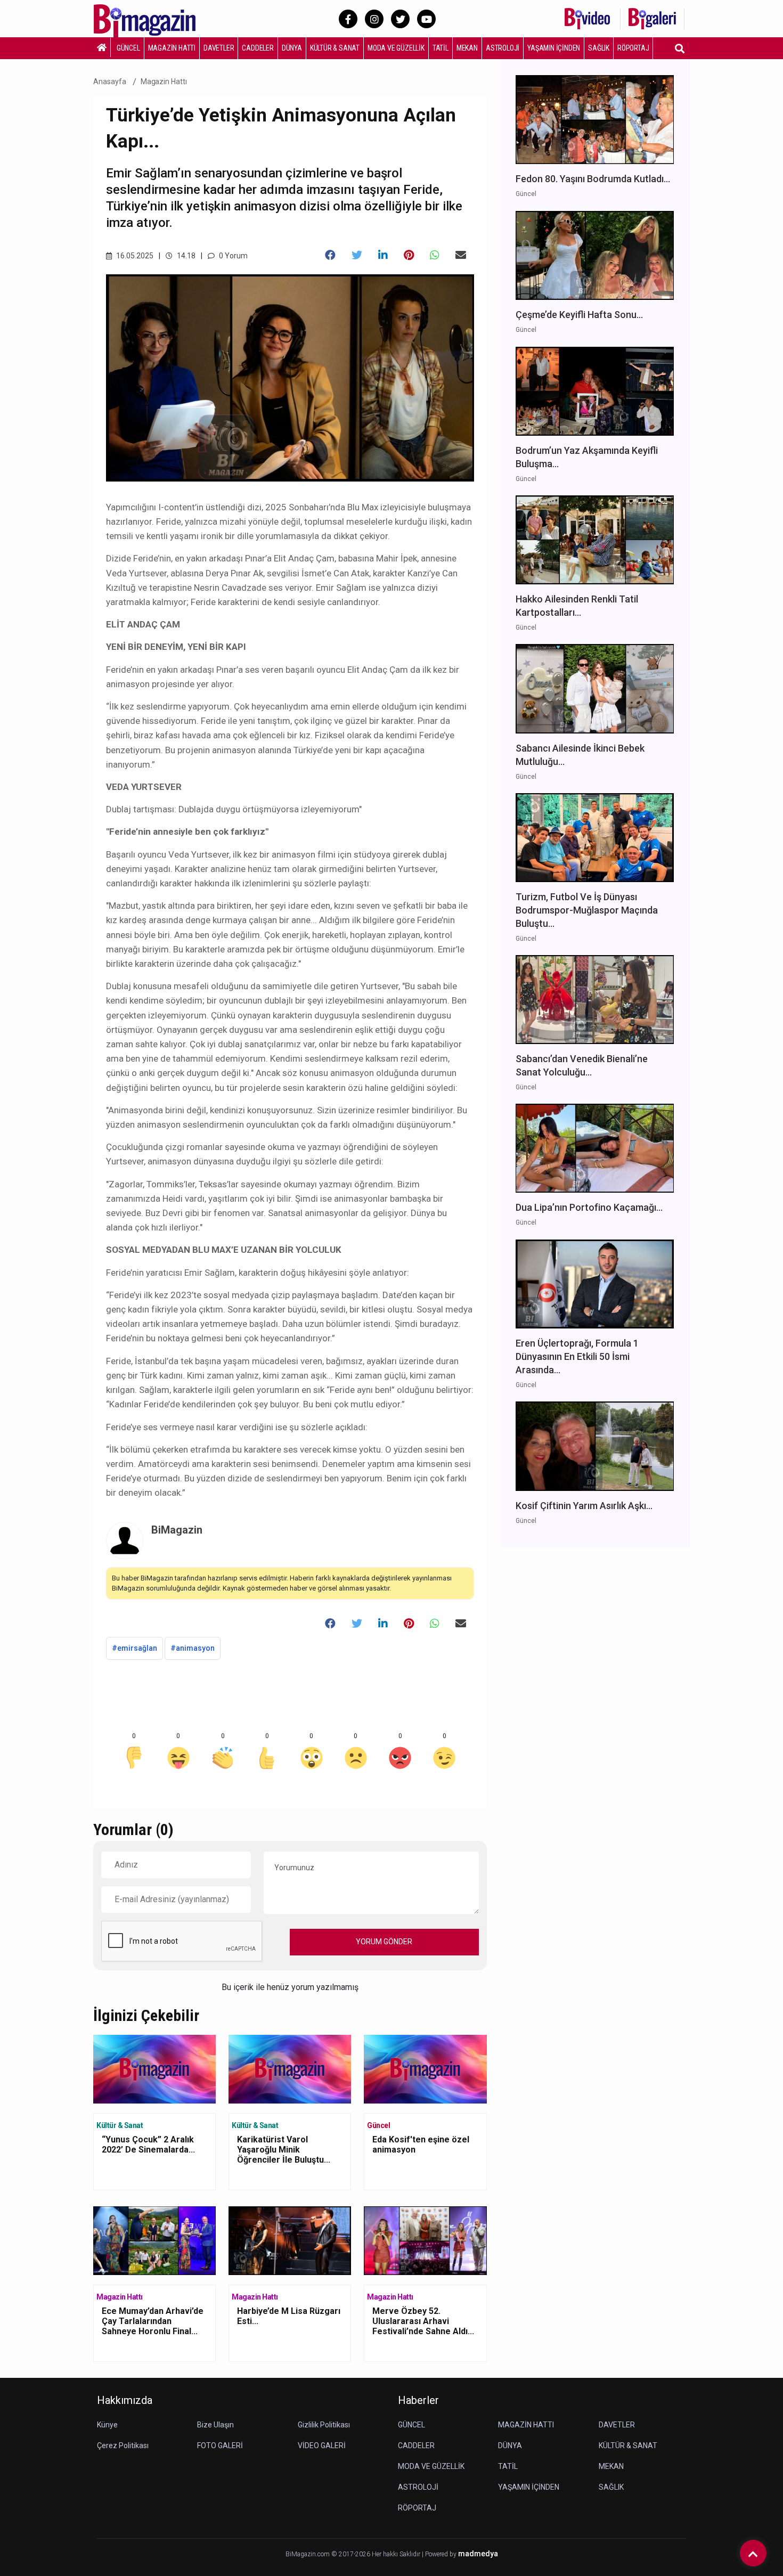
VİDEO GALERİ (322, 2445)
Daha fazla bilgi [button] (88, 2528)
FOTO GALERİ (220, 2445)
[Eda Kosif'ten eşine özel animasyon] (425, 2068)
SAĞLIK (599, 48)
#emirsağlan (134, 1648)
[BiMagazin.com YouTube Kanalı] (426, 19)
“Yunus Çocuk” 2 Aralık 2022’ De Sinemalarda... (148, 2145)
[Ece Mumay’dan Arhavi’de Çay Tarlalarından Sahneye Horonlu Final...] (154, 2240)
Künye (107, 2425)
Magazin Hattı (164, 81)
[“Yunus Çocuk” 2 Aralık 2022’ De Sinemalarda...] (154, 2068)
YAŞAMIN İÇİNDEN (554, 48)
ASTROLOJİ (503, 48)
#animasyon (193, 1648)
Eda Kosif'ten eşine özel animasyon (421, 2145)
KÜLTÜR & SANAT (335, 48)
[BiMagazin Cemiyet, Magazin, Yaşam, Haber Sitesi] (152, 18)
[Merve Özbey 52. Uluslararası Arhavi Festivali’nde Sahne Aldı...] (425, 2240)
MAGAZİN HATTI (172, 48)
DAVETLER (219, 48)
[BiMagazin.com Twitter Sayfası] (400, 19)
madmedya (478, 2554)
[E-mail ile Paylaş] (461, 255)
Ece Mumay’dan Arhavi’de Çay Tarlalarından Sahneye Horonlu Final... (153, 2321)
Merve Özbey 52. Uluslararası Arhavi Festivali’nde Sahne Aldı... (423, 2321)
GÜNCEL (128, 48)
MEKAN (467, 48)
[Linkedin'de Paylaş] (383, 255)
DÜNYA (292, 48)
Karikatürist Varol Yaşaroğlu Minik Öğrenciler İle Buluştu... (284, 2150)
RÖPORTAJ (633, 48)
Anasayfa (110, 81)
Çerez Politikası (123, 2445)
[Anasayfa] (102, 47)
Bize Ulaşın (215, 2425)
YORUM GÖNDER (384, 1942)
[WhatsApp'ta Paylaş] (435, 255)
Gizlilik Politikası (324, 2425)
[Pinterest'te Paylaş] (409, 255)
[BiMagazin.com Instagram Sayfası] (374, 19)
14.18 (185, 256)
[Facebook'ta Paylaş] (330, 255)
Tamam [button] (116, 2549)
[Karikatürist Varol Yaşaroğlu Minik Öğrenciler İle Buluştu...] (290, 2068)
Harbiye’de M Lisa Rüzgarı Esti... (289, 2316)
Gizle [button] (50, 2549)
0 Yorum (233, 256)
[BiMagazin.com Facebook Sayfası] (348, 19)
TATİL (441, 48)
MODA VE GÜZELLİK (396, 48)
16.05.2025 (134, 256)
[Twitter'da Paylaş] (357, 255)
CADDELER (258, 48)
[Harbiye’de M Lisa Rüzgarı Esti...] (290, 2240)
